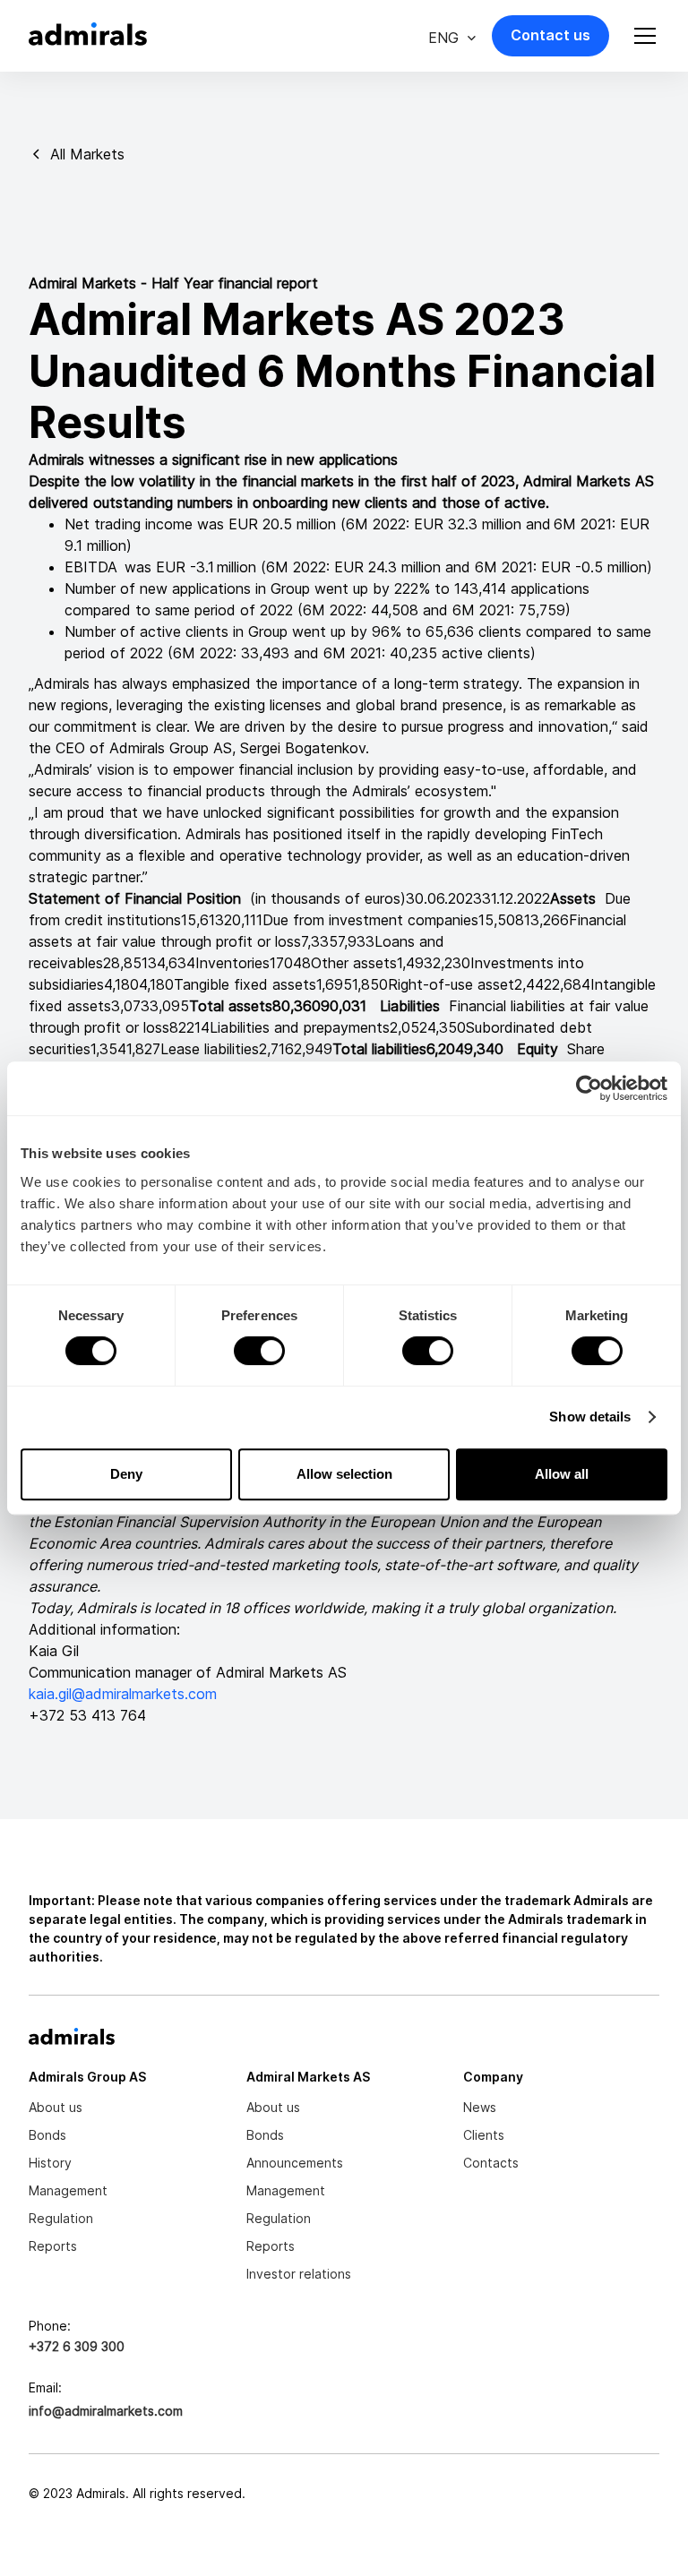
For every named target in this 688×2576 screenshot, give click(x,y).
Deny (126, 1474)
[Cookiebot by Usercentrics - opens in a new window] (589, 1088)
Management (68, 2190)
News (480, 2107)
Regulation (61, 2218)
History (50, 2163)
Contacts (491, 2163)
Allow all (562, 1474)
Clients (484, 2135)
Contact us (550, 35)
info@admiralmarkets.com (106, 2411)
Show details (590, 1417)
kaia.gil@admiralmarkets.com (123, 1694)
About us (56, 2107)
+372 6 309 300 (77, 2346)
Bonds (47, 2135)
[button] (453, 36)
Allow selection (344, 1474)
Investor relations (299, 2274)
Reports (53, 2246)
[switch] (259, 1351)
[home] (88, 36)
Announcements (295, 2163)
